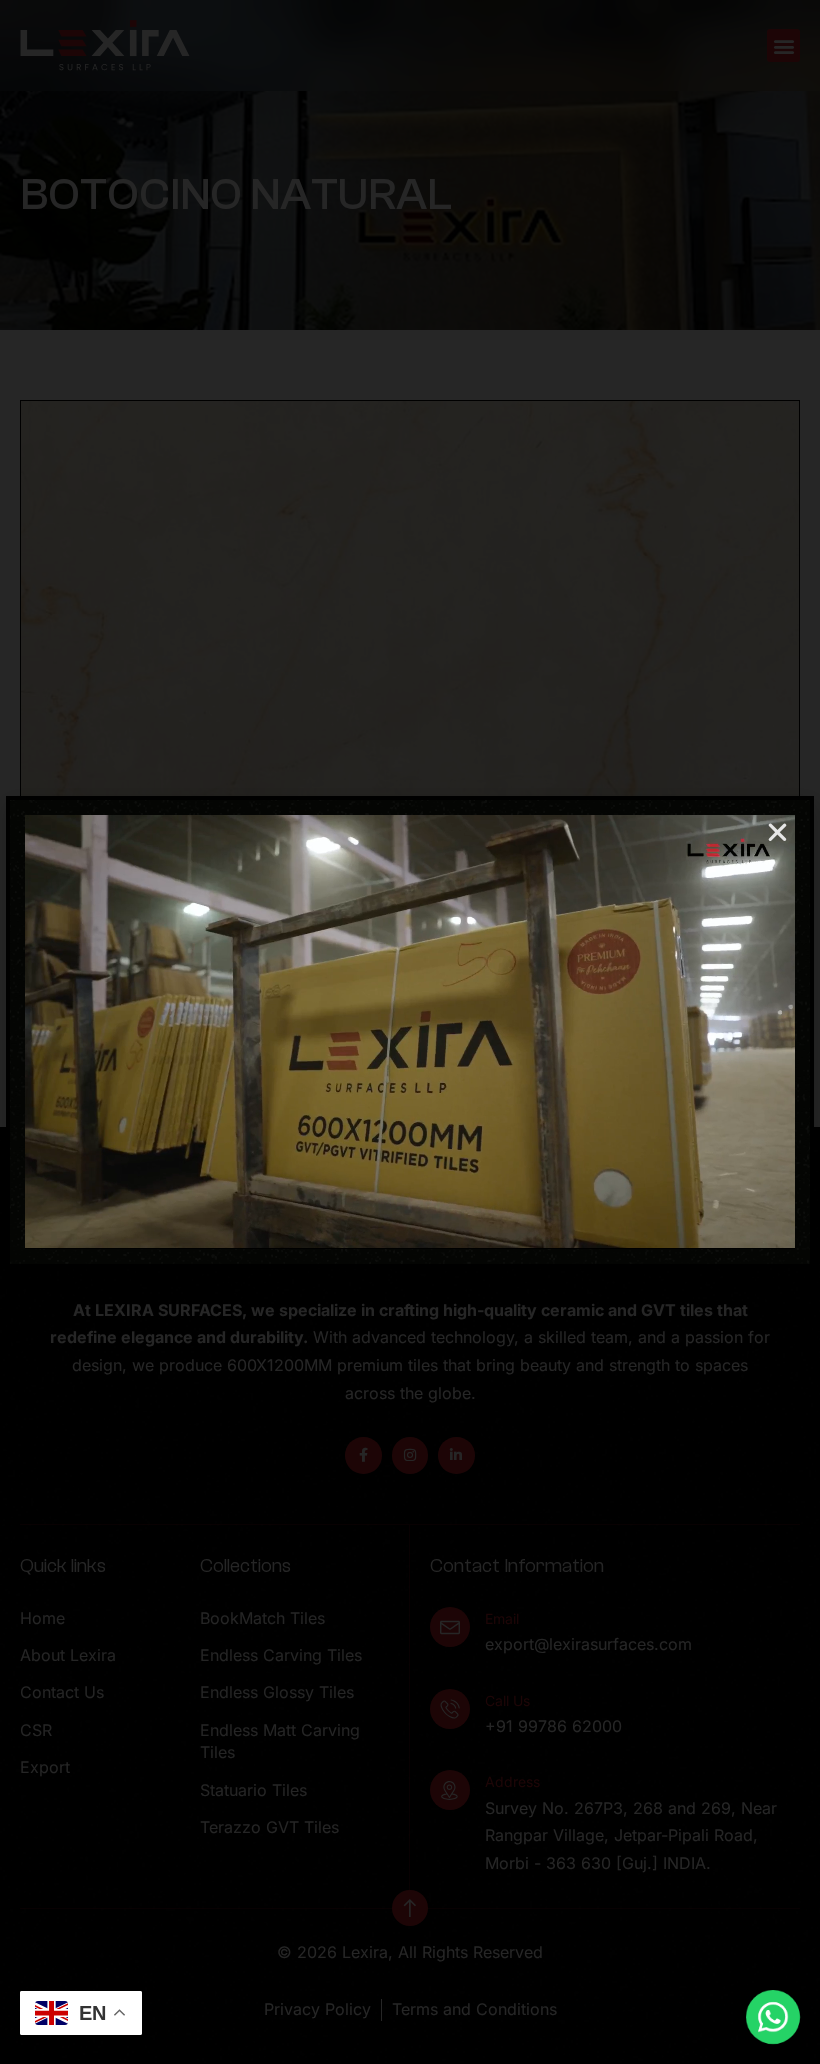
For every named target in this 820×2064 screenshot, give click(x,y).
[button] (777, 832)
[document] (410, 1032)
